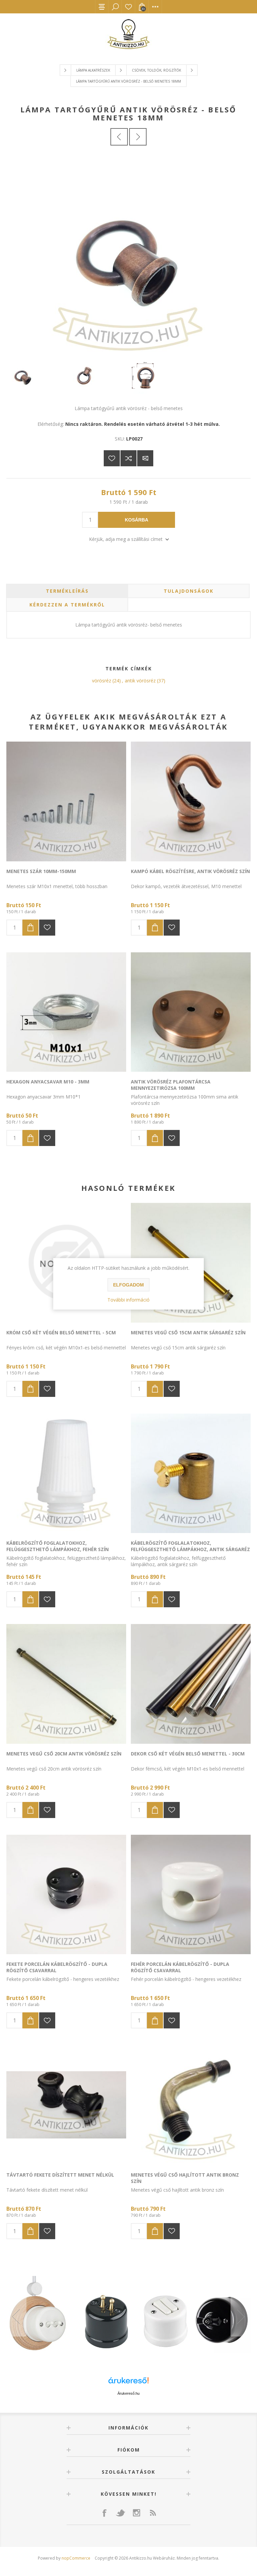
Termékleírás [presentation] (67, 591)
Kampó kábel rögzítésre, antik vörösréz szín (190, 871)
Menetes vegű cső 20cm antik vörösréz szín (64, 1754)
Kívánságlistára (112, 458)
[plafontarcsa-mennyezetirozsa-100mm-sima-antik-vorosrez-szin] (191, 1012)
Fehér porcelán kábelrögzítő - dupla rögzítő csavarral (180, 1967)
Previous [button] (16, 2316)
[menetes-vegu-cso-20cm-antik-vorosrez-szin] (66, 1684)
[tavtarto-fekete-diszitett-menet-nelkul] (66, 2105)
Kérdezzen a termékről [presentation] (67, 605)
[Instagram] (137, 2513)
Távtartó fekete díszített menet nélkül (60, 2175)
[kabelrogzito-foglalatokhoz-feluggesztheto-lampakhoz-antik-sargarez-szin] (191, 1473)
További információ (128, 1300)
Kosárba (137, 520)
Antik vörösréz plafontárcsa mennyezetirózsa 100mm (171, 1085)
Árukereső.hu (128, 2393)
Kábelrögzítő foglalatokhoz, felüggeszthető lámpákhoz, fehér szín (58, 1546)
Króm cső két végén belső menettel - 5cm (61, 1332)
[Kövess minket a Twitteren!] (120, 2513)
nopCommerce (76, 2558)
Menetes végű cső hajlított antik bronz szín (185, 2178)
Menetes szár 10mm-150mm (41, 871)
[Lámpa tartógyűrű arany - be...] (138, 137)
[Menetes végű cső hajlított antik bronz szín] (191, 2105)
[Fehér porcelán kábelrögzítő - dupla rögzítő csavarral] (191, 1895)
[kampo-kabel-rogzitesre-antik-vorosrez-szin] (191, 801)
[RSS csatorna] (153, 2513)
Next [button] (241, 2316)
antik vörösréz (140, 681)
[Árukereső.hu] (128, 2383)
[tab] (67, 591)
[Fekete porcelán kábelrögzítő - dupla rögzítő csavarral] (66, 1895)
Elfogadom (128, 1285)
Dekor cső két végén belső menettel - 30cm (188, 1754)
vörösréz (102, 681)
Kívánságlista (128, 7)
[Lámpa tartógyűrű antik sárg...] (119, 137)
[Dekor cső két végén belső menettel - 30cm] (191, 1684)
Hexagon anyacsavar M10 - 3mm (48, 1082)
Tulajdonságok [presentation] (189, 591)
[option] (128, 2317)
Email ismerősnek (145, 458)
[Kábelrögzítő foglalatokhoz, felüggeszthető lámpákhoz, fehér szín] (66, 1473)
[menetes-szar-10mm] (66, 801)
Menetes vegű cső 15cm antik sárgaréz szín (188, 1332)
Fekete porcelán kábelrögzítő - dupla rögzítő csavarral (57, 1967)
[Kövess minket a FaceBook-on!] (104, 2513)
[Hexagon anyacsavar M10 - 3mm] (66, 1012)
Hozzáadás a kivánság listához (47, 928)
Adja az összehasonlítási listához (128, 458)
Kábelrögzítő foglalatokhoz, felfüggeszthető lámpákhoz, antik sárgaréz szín (190, 1549)
